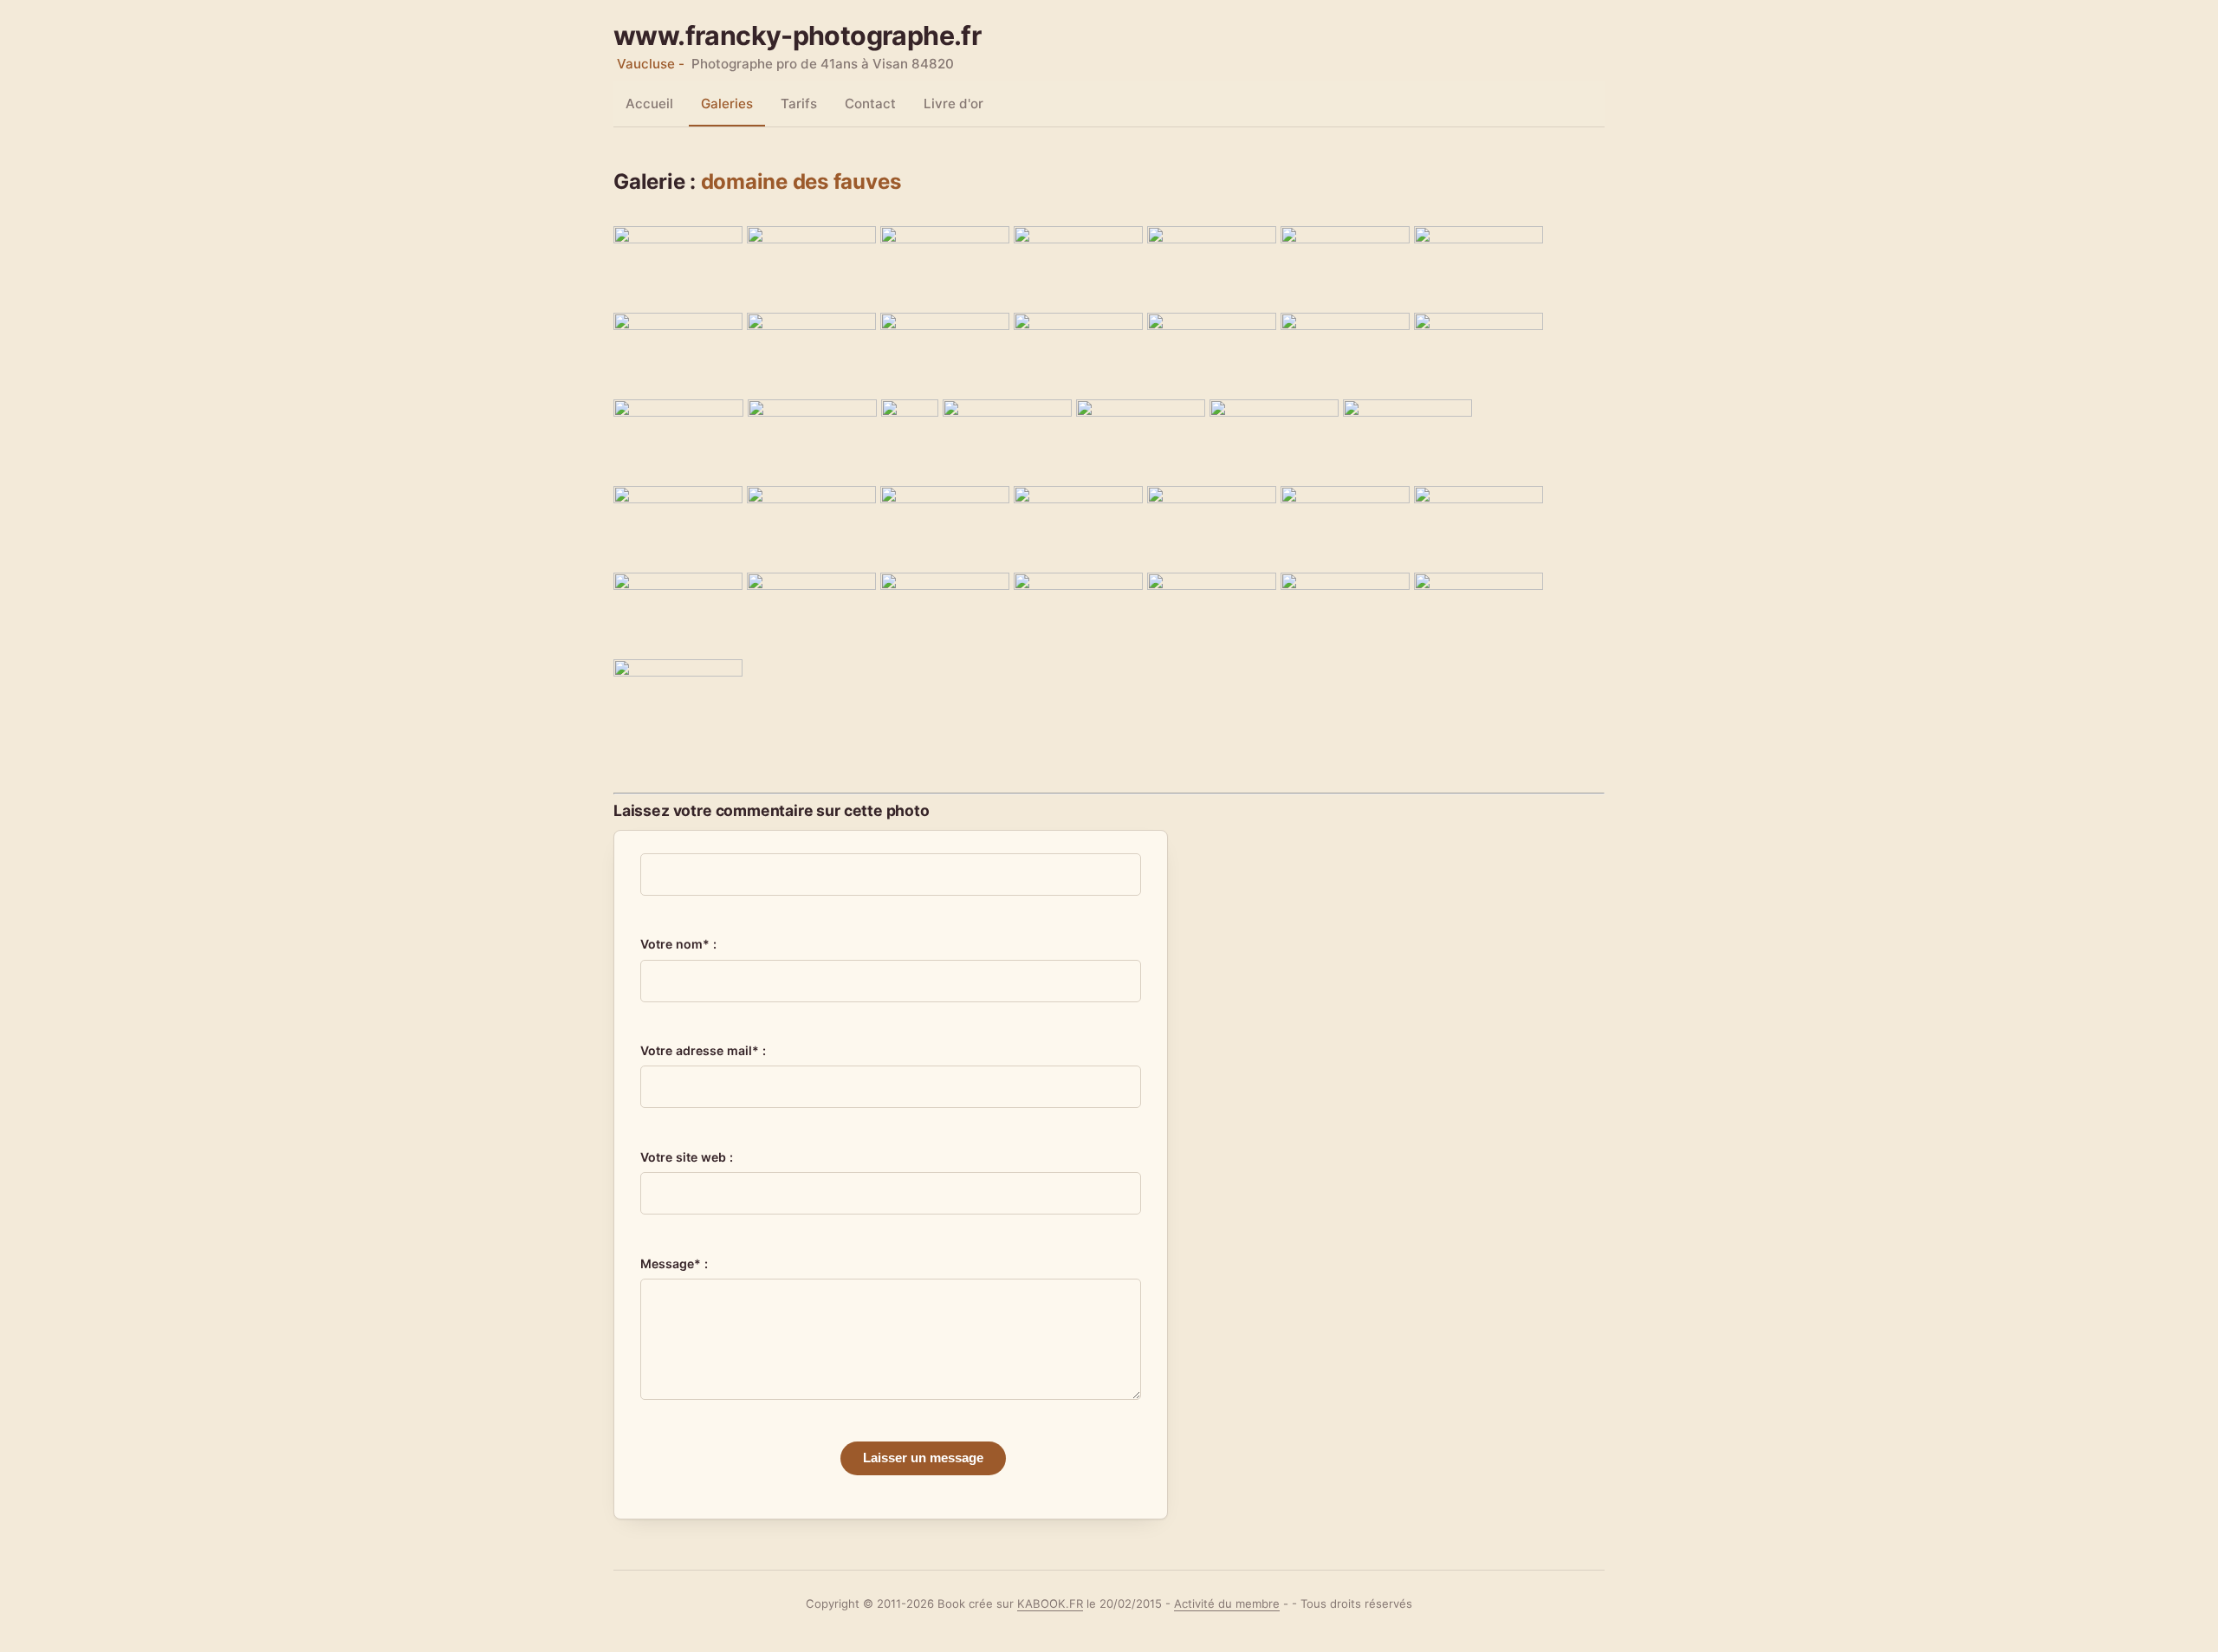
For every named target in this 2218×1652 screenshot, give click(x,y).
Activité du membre (1227, 1603)
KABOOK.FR (1050, 1603)
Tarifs (799, 104)
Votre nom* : (678, 944)
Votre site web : (687, 1157)
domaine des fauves (801, 181)
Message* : (674, 1263)
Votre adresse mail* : (703, 1050)
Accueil (649, 104)
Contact (870, 104)
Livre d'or (953, 104)
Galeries (727, 104)
